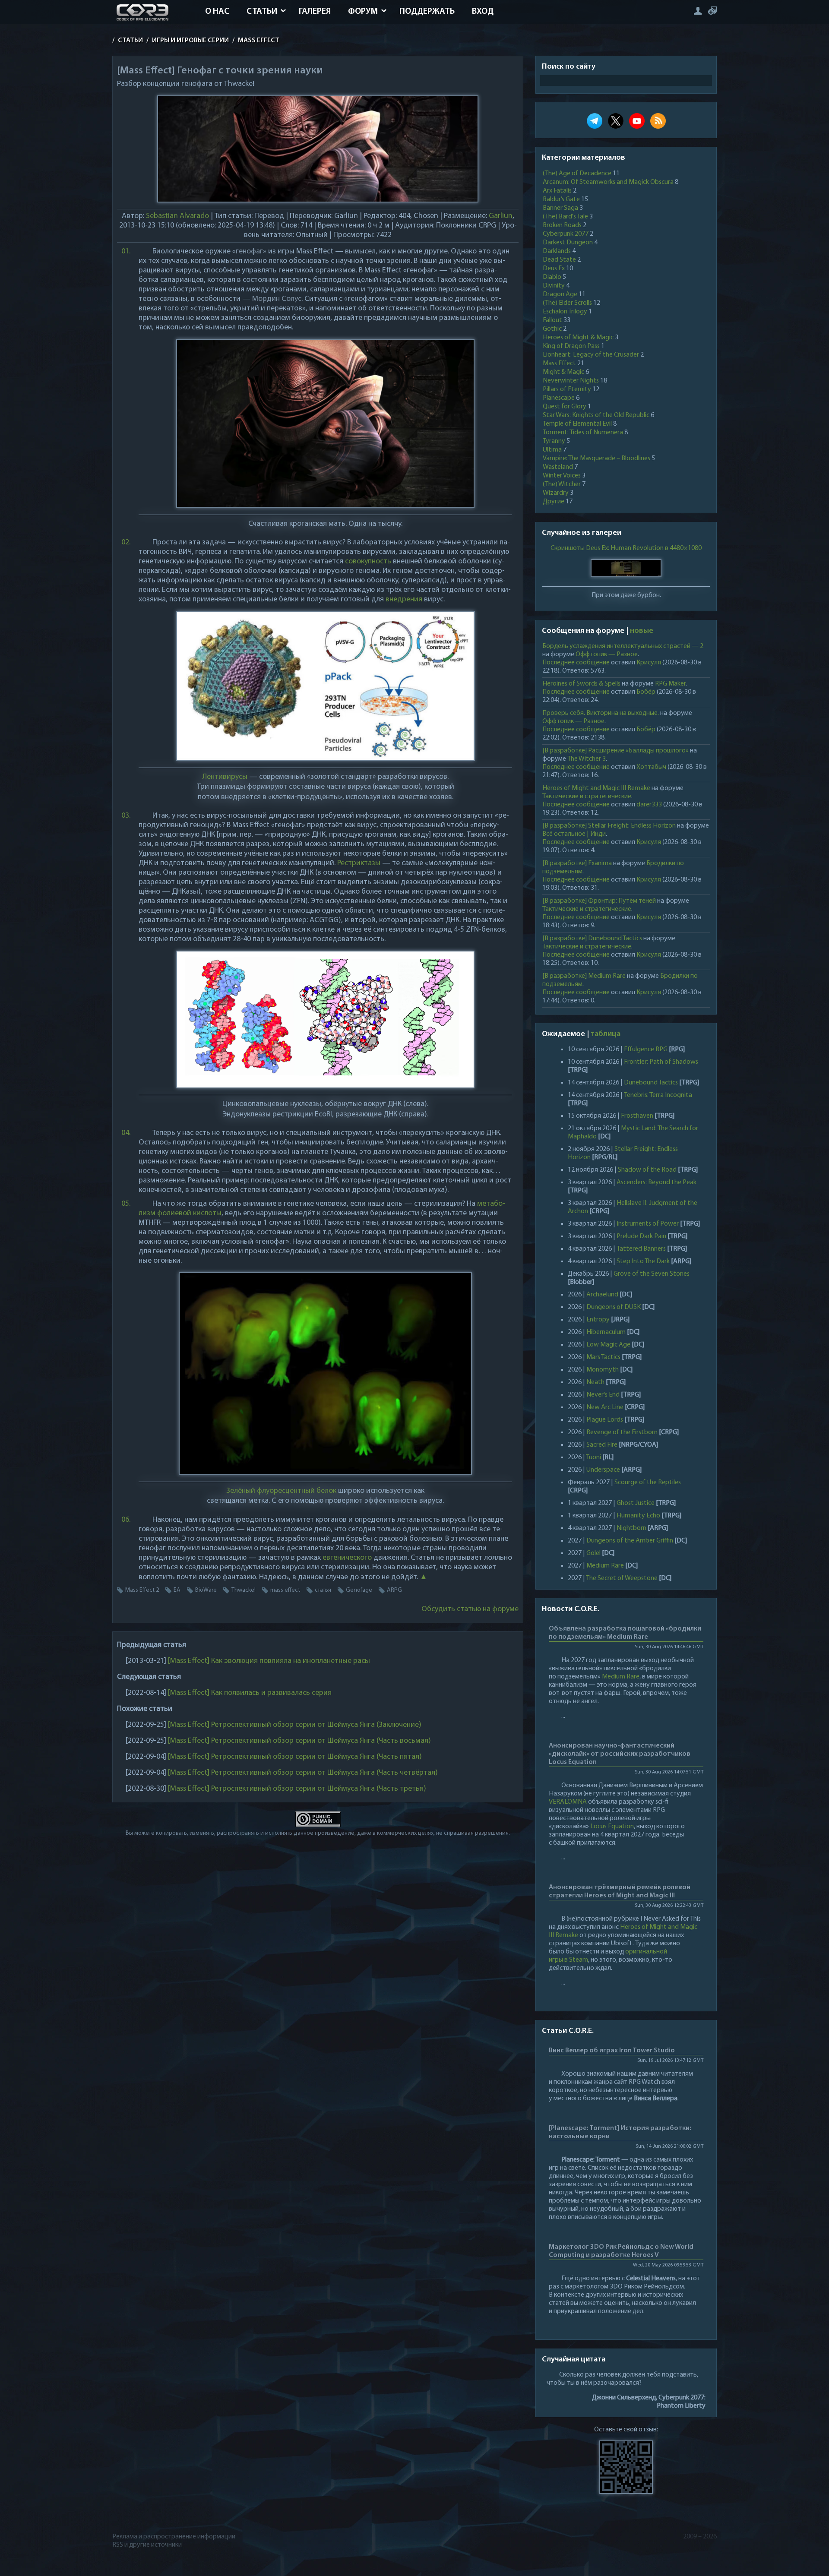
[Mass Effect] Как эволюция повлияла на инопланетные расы (269, 1661)
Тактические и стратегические (587, 797)
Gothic (552, 329)
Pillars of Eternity (567, 389)
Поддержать (427, 12)
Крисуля (649, 663)
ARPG (394, 1590)
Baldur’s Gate (561, 199)
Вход (483, 12)
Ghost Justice (636, 1503)
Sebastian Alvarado (177, 216)
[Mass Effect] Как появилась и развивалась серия (250, 1693)
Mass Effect (559, 363)
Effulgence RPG (646, 1049)
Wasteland (558, 467)
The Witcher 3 (587, 759)
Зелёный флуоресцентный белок (281, 1491)
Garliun (501, 216)
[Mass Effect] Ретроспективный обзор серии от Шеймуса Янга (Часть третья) (297, 1789)
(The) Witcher (562, 484)
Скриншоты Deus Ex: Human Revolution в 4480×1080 (626, 548)
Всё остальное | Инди (574, 834)
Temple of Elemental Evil (577, 424)
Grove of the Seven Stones (652, 1274)
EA (177, 1590)
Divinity (554, 286)
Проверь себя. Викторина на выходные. (601, 713)
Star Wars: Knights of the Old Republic (596, 415)
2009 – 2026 (700, 2537)
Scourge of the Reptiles (648, 1482)
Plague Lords (605, 1420)
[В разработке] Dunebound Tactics (592, 939)
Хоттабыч (651, 767)
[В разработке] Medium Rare (584, 976)
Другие (554, 502)
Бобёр (646, 692)
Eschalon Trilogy (565, 312)
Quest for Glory (565, 407)
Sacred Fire (602, 1445)
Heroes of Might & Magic (578, 338)
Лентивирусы (225, 777)
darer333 (649, 805)
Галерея (315, 12)
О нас (217, 12)
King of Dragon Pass (571, 346)
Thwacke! (244, 1590)
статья (323, 1590)
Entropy (598, 1320)
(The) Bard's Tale (565, 217)
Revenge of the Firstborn (622, 1432)
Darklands (557, 251)
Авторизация (698, 11)
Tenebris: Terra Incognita (658, 1095)
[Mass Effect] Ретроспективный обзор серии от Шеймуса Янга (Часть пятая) (295, 1757)
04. (126, 1133)
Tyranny (554, 441)
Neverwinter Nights (571, 381)
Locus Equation (612, 1827)
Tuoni (593, 1457)
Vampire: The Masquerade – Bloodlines (596, 458)
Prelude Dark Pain (641, 1236)
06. (126, 1520)
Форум (363, 12)
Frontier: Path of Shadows (661, 1062)
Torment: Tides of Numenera (583, 433)
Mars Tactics (603, 1357)
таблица (606, 1034)
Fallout (552, 320)
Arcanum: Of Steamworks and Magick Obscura (608, 182)
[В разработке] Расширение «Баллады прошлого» (615, 751)
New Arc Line (605, 1407)
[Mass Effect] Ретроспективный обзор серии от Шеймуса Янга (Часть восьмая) (299, 1741)
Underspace (603, 1470)
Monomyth (603, 1370)
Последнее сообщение (576, 663)
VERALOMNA (568, 1802)
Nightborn (631, 1528)
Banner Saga (560, 208)
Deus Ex (554, 269)
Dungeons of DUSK (614, 1307)
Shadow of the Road (647, 1170)
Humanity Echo (638, 1516)
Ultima (552, 450)
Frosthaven (637, 1116)
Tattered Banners (641, 1249)
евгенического (347, 1558)
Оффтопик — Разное (607, 654)
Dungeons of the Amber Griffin (630, 1541)
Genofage (359, 1590)
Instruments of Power (648, 1224)
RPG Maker (670, 684)
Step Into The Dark (643, 1261)
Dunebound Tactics (651, 1083)
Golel (593, 1553)
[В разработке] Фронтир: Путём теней (599, 901)
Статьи (262, 12)
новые (642, 631)
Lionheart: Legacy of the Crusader (591, 355)
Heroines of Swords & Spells (581, 684)
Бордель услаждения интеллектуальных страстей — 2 (623, 646)
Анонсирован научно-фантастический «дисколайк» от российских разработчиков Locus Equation (620, 1754)
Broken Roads (562, 225)
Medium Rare (605, 1566)
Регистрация (712, 11)
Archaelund (602, 1295)
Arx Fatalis (557, 191)
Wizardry (556, 493)
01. (126, 252)
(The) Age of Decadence (577, 174)
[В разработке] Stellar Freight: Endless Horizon (609, 826)
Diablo (552, 277)
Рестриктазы (359, 863)
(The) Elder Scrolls (567, 303)
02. (126, 543)
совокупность (368, 562)
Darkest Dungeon (568, 243)
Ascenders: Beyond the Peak (657, 1182)
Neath (595, 1382)
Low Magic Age (608, 1345)
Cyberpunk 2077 (566, 234)
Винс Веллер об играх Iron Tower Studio (612, 2051)
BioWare (206, 1590)
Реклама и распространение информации (174, 2537)
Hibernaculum (606, 1332)
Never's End (603, 1395)
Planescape (559, 398)
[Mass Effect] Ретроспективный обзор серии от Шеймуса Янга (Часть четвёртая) (303, 1773)
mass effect (285, 1590)
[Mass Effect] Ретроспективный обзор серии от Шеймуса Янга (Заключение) (295, 1725)
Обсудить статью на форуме (470, 1609)
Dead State (559, 260)
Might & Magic (563, 372)
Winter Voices (562, 476)
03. (126, 816)
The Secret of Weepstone (622, 1578)
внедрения (404, 600)
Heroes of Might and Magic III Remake (596, 788)
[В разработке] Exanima (577, 863)
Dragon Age (560, 294)
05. (126, 1204)
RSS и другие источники (147, 2545)
